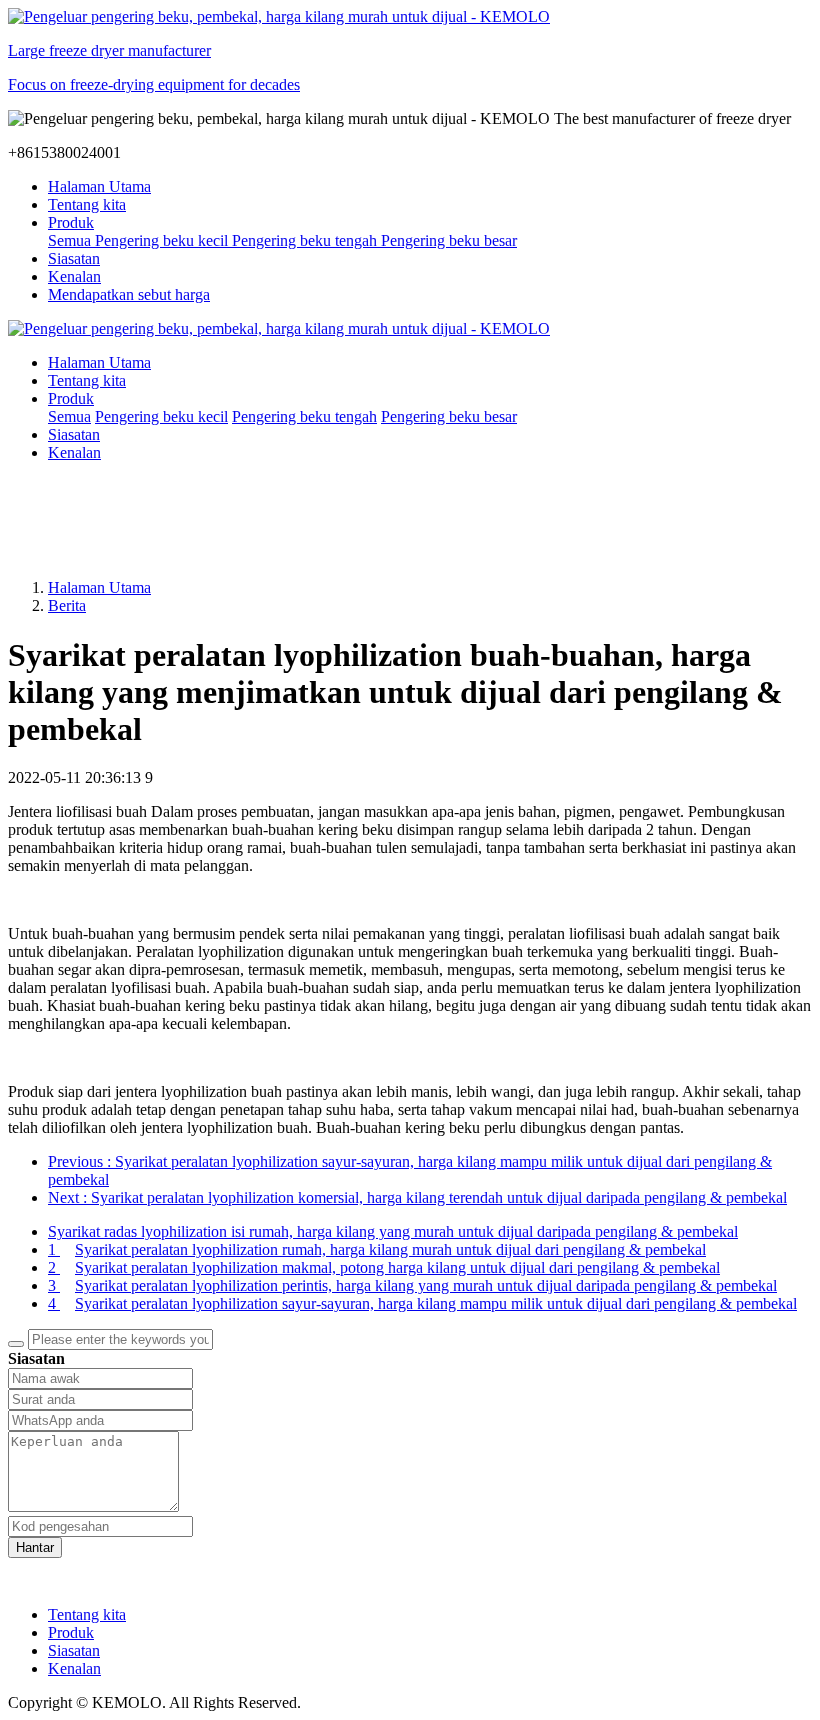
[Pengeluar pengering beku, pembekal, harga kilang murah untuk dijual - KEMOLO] (410, 329)
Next (417, 1197)
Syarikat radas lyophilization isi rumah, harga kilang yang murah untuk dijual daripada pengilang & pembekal (393, 1231)
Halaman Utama (99, 186)
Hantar (35, 1547)
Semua (71, 240)
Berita (67, 605)
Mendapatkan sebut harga (129, 294)
